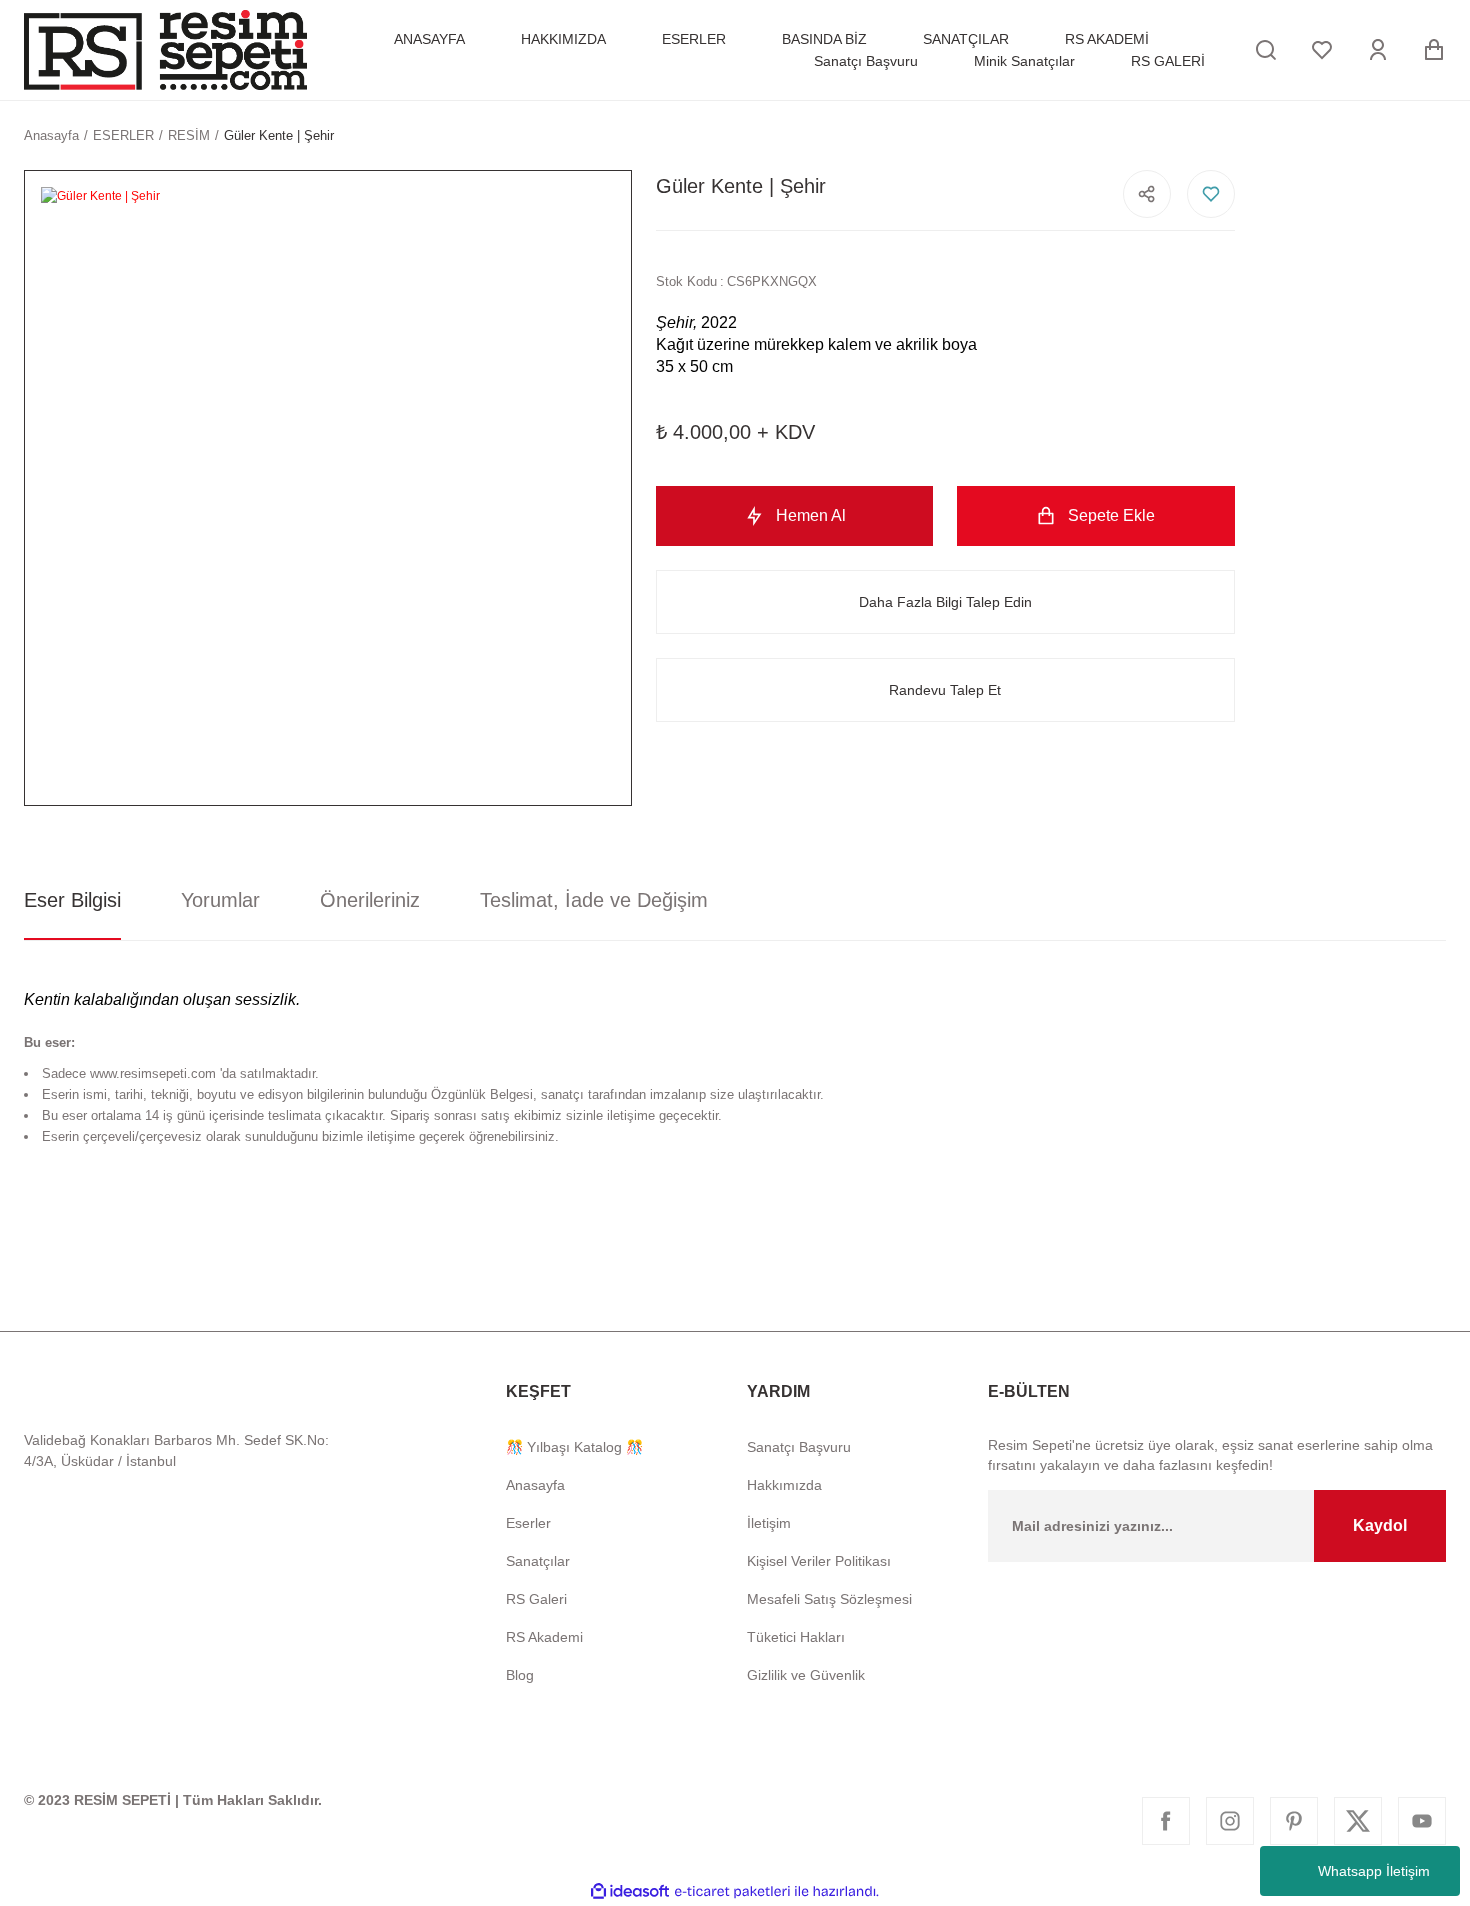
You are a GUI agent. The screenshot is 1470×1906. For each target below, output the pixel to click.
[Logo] (165, 50)
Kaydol (1380, 1525)
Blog (520, 1675)
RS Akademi (544, 1637)
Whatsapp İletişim (1374, 1871)
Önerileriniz (370, 900)
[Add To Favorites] (1211, 194)
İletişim (769, 1523)
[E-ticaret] (732, 1892)
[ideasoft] (630, 1891)
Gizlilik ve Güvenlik (806, 1675)
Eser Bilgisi (72, 900)
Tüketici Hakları (796, 1637)
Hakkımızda (784, 1485)
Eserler (528, 1523)
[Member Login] (1378, 50)
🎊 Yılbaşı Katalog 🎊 (574, 1447)
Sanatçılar (538, 1561)
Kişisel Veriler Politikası (819, 1561)
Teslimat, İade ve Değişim (594, 900)
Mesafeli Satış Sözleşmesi (829, 1599)
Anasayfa (535, 1485)
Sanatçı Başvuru (799, 1447)
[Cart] (1434, 50)
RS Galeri (536, 1599)
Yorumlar (220, 900)
